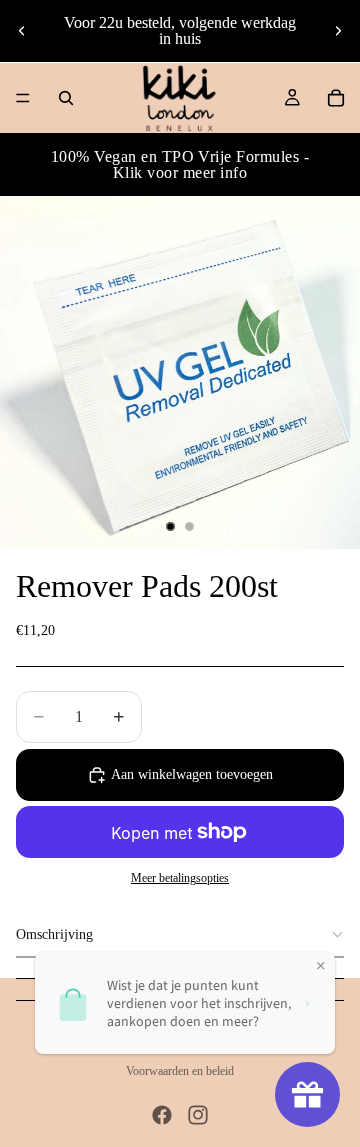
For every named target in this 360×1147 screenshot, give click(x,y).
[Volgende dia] (338, 31)
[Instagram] (198, 1115)
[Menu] (23, 98)
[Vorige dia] (22, 31)
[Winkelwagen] (336, 98)
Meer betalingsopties (180, 878)
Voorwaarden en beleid (180, 1071)
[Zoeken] (66, 98)
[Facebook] (162, 1115)
